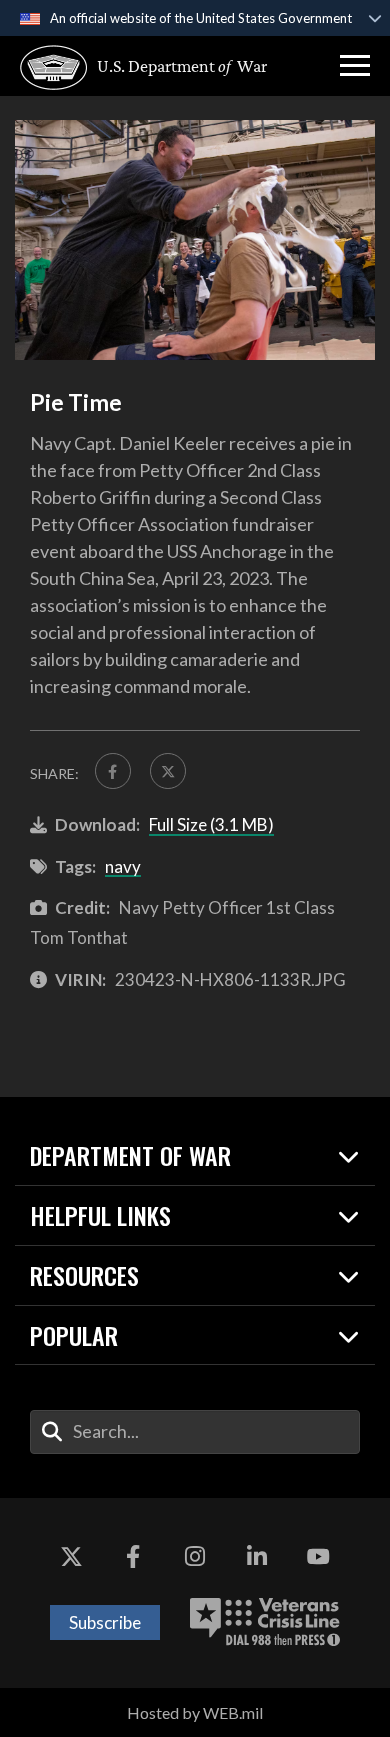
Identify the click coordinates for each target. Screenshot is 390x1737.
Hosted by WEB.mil (195, 1712)
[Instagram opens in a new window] (195, 1558)
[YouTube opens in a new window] (318, 1558)
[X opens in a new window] (72, 1558)
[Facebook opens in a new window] (133, 1558)
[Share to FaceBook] (113, 771)
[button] (355, 66)
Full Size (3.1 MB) (211, 824)
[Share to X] (168, 771)
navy (123, 866)
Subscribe (105, 1622)
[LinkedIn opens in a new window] (257, 1558)
